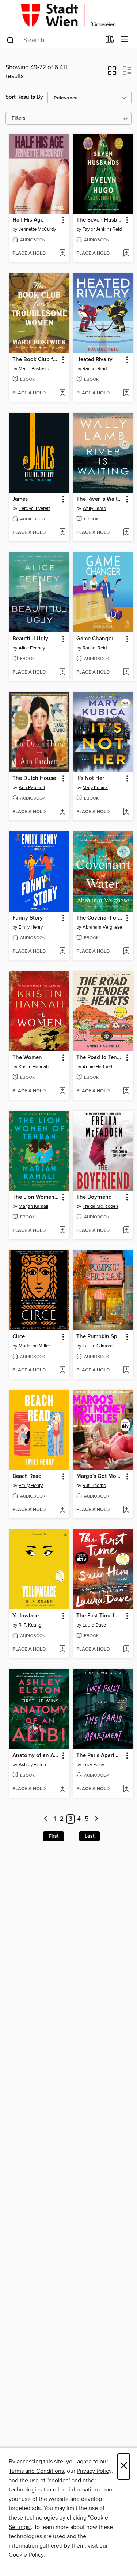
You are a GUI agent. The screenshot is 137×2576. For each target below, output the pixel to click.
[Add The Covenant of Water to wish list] (126, 952)
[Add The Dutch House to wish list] (62, 812)
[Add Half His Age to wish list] (62, 254)
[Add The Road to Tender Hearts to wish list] (126, 1091)
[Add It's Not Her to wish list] (126, 812)
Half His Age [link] (28, 220)
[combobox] (53, 40)
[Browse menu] (125, 40)
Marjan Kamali (33, 1206)
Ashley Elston (32, 1765)
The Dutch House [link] (34, 778)
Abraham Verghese (102, 927)
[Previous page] (46, 1819)
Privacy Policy (94, 2471)
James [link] (20, 499)
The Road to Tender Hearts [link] (100, 1058)
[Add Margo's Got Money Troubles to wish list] (126, 1510)
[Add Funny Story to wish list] (62, 952)
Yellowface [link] (26, 1616)
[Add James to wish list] (62, 533)
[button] (112, 73)
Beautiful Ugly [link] (30, 639)
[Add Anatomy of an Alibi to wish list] (62, 1789)
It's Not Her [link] (90, 778)
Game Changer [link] (95, 639)
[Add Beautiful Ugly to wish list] (62, 672)
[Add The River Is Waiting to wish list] (126, 533)
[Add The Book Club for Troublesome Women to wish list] (62, 393)
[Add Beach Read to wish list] (62, 1510)
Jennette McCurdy (37, 229)
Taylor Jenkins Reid (102, 229)
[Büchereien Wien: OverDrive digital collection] (68, 15)
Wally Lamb (94, 508)
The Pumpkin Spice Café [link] (100, 1337)
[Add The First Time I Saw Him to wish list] (126, 1650)
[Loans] (110, 41)
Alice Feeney (32, 648)
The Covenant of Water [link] (100, 918)
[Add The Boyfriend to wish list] (126, 1231)
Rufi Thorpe (94, 1486)
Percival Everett (34, 508)
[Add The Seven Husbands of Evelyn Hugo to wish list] (126, 254)
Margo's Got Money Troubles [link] (100, 1476)
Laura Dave (94, 1625)
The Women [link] (27, 1058)
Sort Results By (24, 97)
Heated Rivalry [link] (94, 360)
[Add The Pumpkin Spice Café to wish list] (126, 1370)
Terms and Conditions (36, 2471)
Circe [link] (19, 1337)
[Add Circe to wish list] (62, 1370)
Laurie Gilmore (98, 1346)
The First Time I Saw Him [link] (100, 1616)
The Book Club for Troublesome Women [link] (36, 360)
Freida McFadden (100, 1206)
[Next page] (96, 1819)
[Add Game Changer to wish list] (126, 672)
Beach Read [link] (27, 1476)
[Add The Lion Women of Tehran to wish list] (62, 1231)
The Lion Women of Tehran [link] (36, 1197)
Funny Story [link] (28, 918)
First (54, 1836)
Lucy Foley (93, 1765)
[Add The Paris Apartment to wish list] (126, 1789)
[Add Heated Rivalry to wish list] (126, 393)
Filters (19, 118)
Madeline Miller (34, 1346)
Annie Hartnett (98, 1067)
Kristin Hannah (34, 1067)
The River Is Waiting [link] (100, 499)
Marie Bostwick (34, 369)
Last (90, 1836)
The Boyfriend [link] (94, 1197)
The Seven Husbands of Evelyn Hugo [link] (100, 220)
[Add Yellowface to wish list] (62, 1650)
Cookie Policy (26, 2555)
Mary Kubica (95, 788)
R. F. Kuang (30, 1625)
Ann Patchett (32, 788)
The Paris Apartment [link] (100, 1756)
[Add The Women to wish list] (62, 1091)
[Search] (10, 40)
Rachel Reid (95, 369)
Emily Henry (31, 927)
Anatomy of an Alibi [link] (36, 1756)
